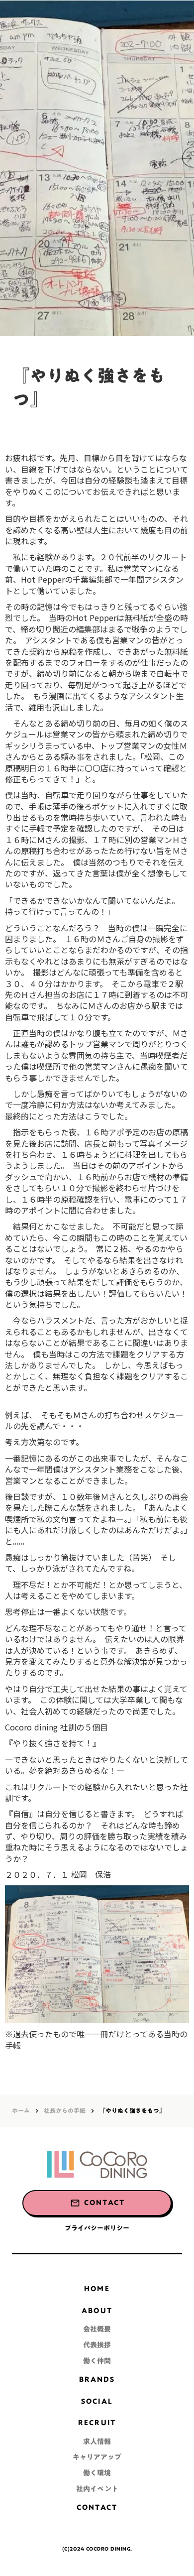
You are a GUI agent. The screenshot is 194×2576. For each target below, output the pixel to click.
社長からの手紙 (65, 2111)
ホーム (21, 2111)
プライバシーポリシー (97, 2228)
